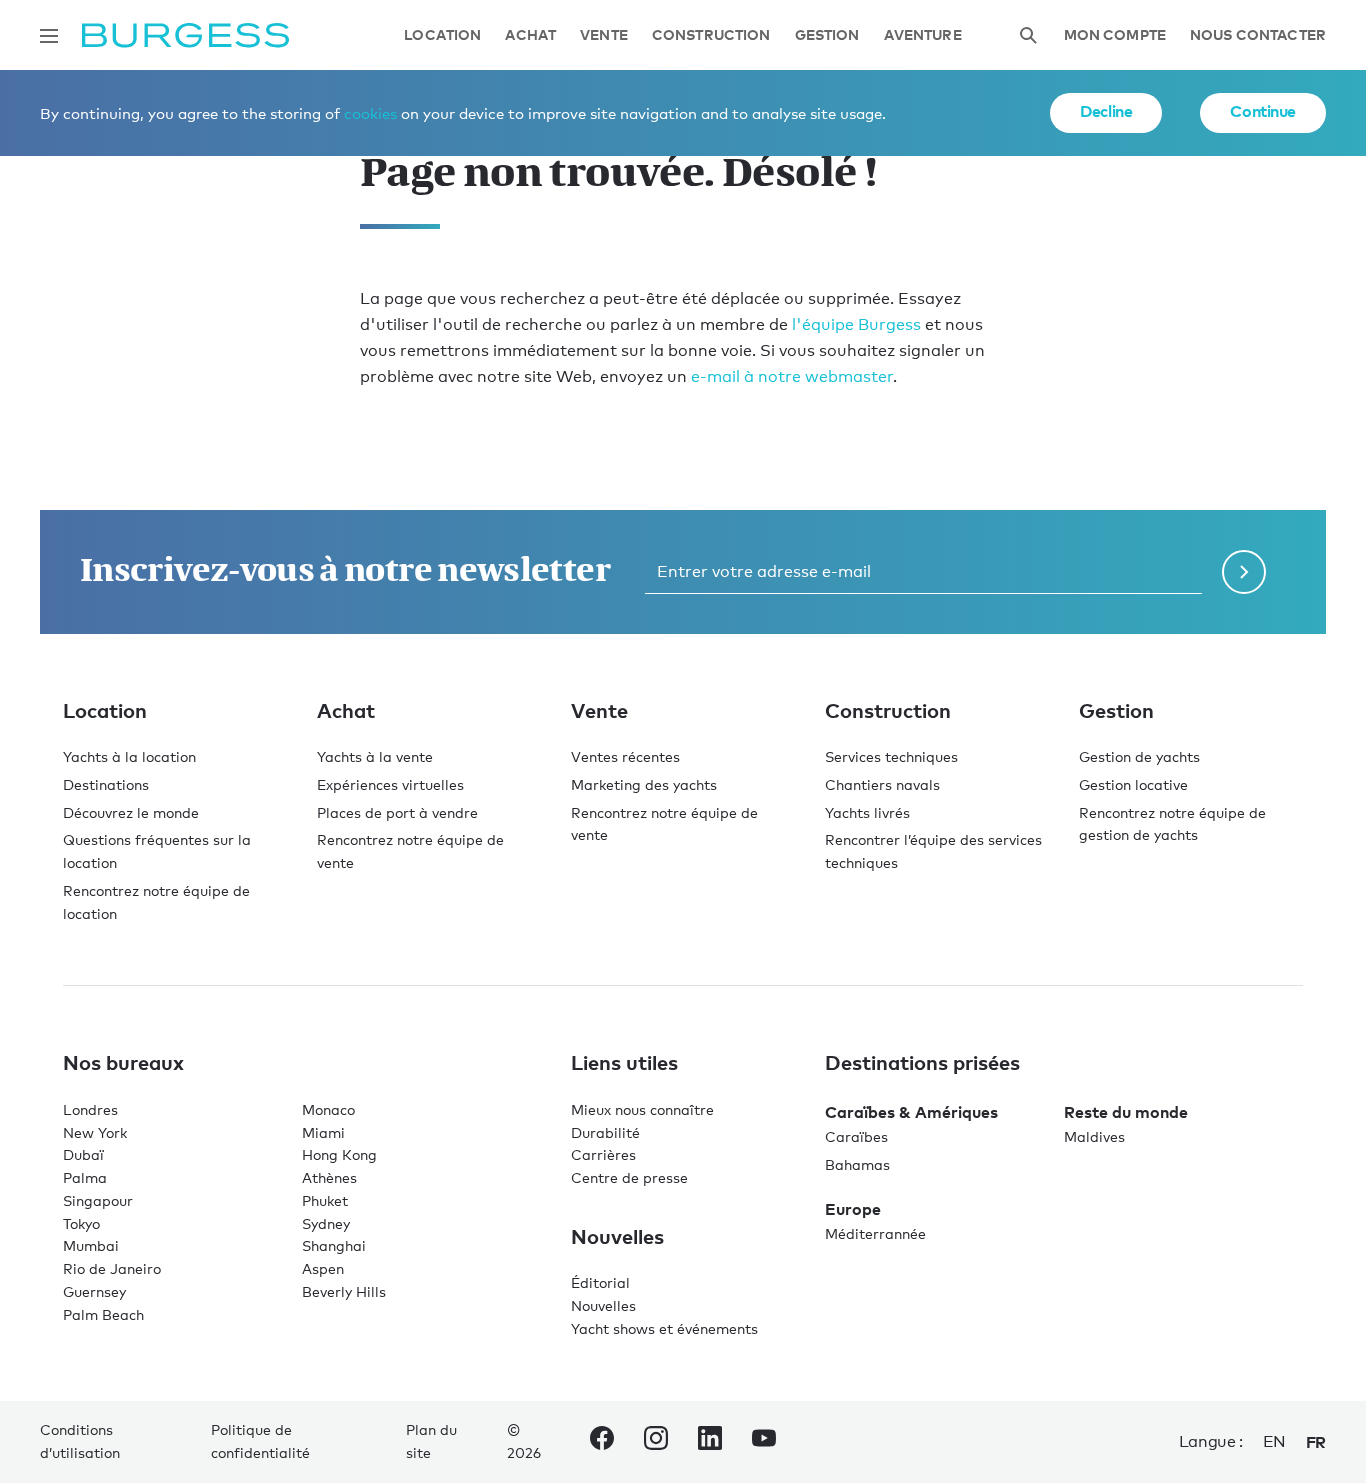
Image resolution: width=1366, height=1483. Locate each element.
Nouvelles (603, 1305)
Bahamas (857, 1164)
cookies (370, 113)
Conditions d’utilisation (80, 1441)
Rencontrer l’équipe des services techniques (933, 851)
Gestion (827, 35)
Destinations (106, 784)
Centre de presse (629, 1177)
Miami (323, 1132)
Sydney (326, 1223)
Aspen (323, 1268)
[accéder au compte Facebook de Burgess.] (602, 1442)
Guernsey (94, 1291)
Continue (1263, 111)
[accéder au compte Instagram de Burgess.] (656, 1442)
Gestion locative (1133, 784)
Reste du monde (1126, 1112)
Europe (853, 1209)
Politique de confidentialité (260, 1441)
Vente (604, 35)
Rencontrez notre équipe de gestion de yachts (1172, 824)
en (1274, 1441)
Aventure (923, 35)
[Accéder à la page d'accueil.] (185, 35)
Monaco (328, 1109)
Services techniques (891, 756)
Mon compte (1115, 35)
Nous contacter (1258, 35)
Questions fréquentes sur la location (157, 851)
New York (95, 1132)
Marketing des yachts (644, 784)
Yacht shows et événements (664, 1328)
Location (442, 35)
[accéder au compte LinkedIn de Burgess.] (710, 1442)
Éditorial (600, 1282)
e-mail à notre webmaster (792, 376)
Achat (530, 35)
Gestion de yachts (1139, 756)
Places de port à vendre (397, 812)
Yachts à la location (129, 756)
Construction (711, 35)
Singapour (98, 1200)
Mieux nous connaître (642, 1109)
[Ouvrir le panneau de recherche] (1028, 35)
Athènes (329, 1177)
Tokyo (81, 1223)
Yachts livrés (867, 812)
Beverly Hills (344, 1291)
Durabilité (605, 1132)
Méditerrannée (875, 1233)
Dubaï (83, 1154)
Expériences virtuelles (390, 784)
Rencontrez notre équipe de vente (410, 851)
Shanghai (334, 1245)
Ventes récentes (625, 756)
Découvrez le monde (131, 812)
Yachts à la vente (375, 756)
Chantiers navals (882, 784)
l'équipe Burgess (856, 324)
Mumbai (91, 1245)
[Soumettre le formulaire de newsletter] (1244, 572)
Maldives (1094, 1136)
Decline (1106, 111)
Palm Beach (103, 1314)
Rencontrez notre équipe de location (156, 902)
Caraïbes (856, 1136)
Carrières (603, 1154)
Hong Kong (339, 1154)
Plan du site (431, 1441)
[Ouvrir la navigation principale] (49, 36)
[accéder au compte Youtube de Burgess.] (764, 1442)
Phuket (325, 1200)
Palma (85, 1177)
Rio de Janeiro (112, 1268)
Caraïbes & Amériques (911, 1112)
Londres (90, 1109)
